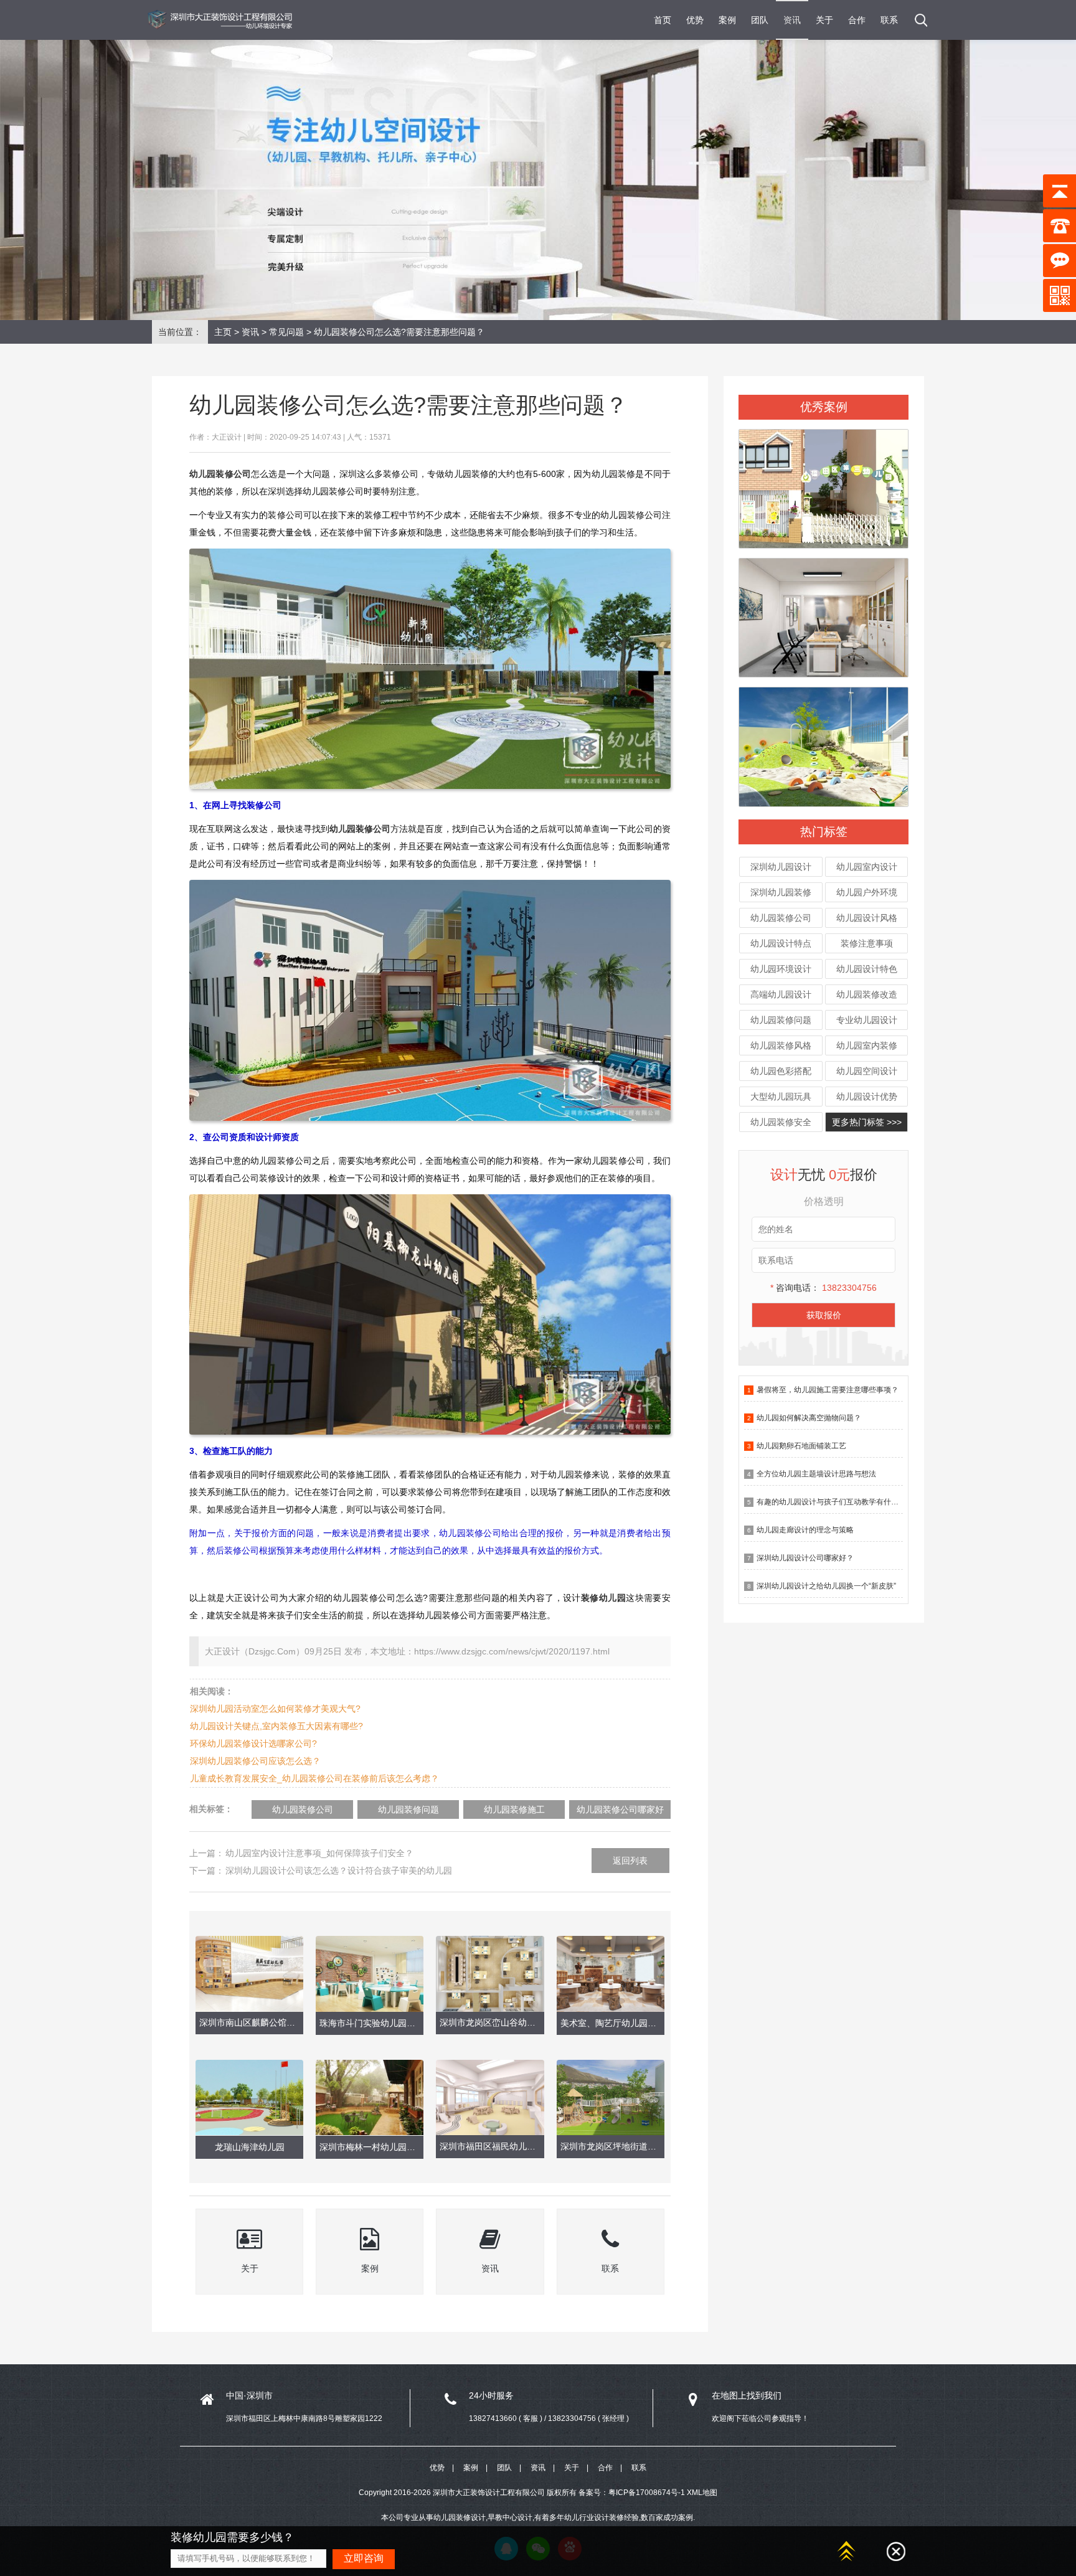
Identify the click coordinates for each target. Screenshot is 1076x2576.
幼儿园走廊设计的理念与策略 (805, 1530)
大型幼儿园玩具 (781, 1097)
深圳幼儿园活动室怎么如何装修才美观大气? (275, 1709)
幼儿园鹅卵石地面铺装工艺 (801, 1446)
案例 (727, 20)
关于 (824, 20)
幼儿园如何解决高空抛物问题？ (809, 1418)
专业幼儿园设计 (867, 1020)
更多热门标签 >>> (867, 1122)
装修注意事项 (867, 943)
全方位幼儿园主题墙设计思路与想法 (816, 1474)
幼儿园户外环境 (867, 892)
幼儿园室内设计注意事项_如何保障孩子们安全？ (319, 1853)
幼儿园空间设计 (867, 1071)
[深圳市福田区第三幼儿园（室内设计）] (824, 483)
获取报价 (824, 1315)
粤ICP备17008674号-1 (647, 2493)
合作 (857, 20)
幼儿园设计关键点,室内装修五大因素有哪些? (276, 1726)
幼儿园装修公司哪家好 (620, 1809)
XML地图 (702, 2493)
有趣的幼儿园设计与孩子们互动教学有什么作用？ (839, 1502)
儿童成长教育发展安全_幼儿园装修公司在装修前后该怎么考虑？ (314, 1778)
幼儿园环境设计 (781, 969)
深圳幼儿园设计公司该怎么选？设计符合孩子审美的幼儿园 (339, 1871)
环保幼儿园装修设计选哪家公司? (253, 1743)
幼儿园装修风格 (781, 1045)
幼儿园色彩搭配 (781, 1071)
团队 (760, 20)
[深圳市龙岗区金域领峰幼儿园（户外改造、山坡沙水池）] (824, 742)
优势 (695, 20)
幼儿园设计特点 (781, 943)
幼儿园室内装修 (867, 1045)
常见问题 (286, 332)
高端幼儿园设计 (781, 994)
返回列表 (630, 1861)
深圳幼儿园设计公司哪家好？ (805, 1558)
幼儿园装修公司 (781, 918)
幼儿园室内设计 (867, 867)
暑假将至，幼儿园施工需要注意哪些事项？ (828, 1390)
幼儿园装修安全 (781, 1122)
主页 (223, 332)
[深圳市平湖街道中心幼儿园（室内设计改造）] (824, 612)
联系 (889, 20)
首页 (663, 20)
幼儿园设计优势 (867, 1097)
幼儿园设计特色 (867, 969)
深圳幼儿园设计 (781, 867)
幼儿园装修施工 (514, 1809)
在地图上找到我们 (747, 2395)
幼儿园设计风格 (867, 918)
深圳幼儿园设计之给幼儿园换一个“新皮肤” (826, 1586)
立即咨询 (364, 2558)
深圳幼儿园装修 (781, 892)
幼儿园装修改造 (867, 994)
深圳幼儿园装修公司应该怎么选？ (255, 1761)
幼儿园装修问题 (781, 1020)
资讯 (792, 20)
